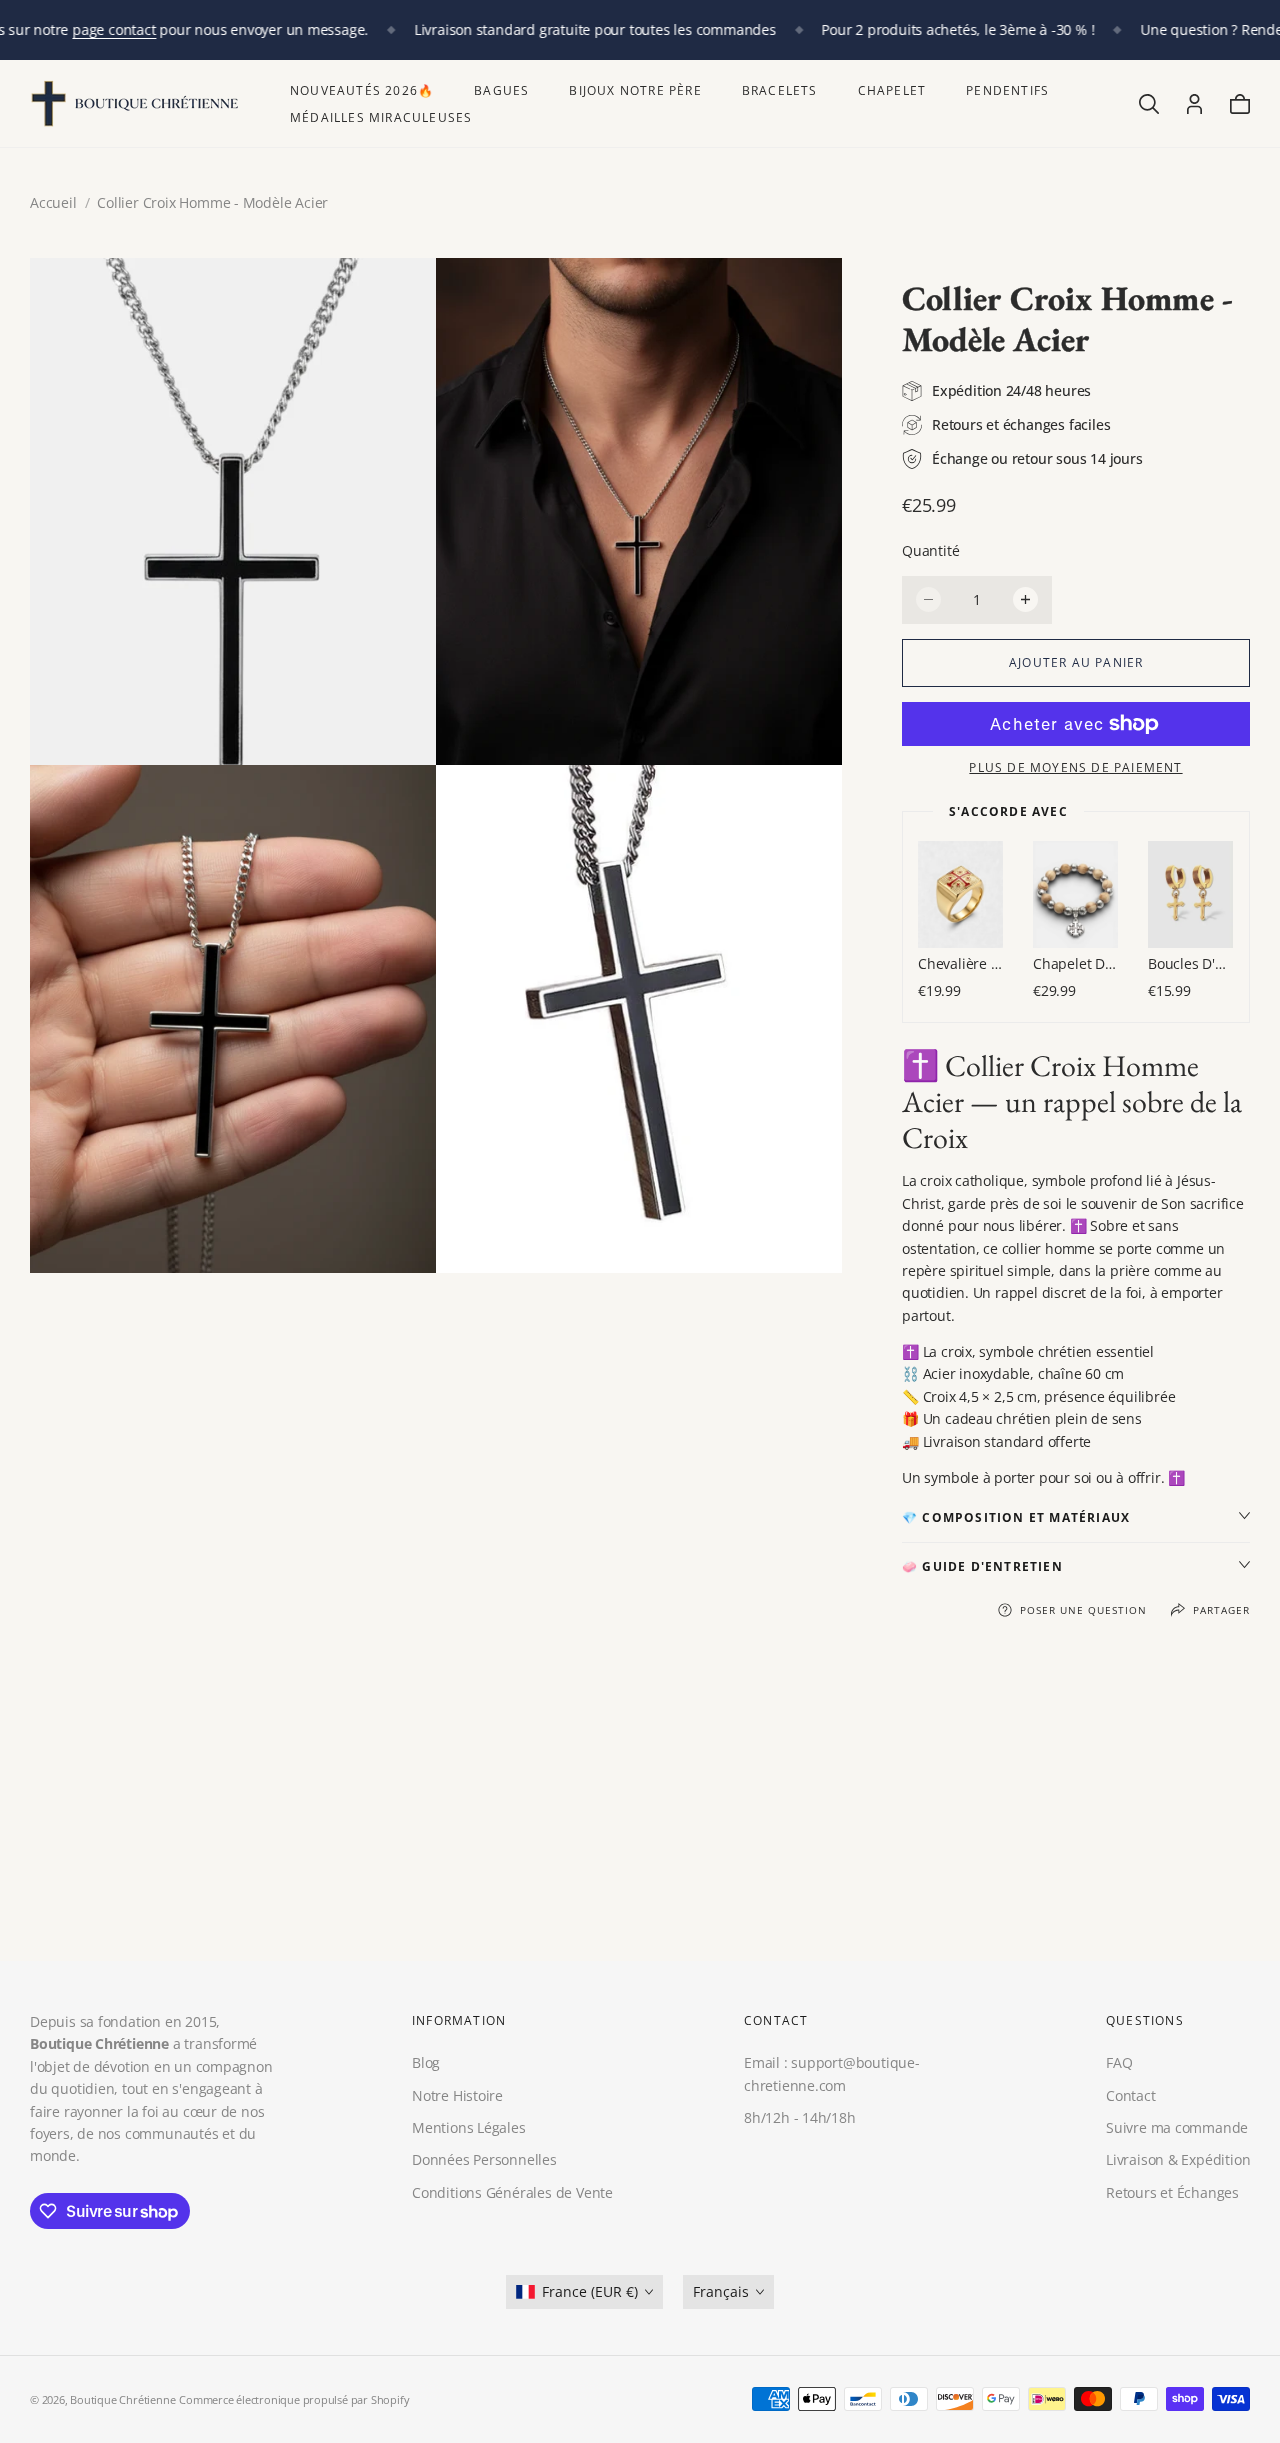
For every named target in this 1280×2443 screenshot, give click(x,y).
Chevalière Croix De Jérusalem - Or (960, 963)
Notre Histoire (457, 2094)
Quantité (930, 550)
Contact (1131, 2094)
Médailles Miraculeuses (381, 117)
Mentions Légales (469, 2127)
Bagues (501, 90)
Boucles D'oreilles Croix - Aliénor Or (1190, 963)
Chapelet (892, 90)
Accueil (53, 202)
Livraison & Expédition (1178, 2159)
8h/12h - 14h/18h (800, 2117)
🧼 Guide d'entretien (982, 1566)
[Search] (1149, 104)
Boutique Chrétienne (122, 2399)
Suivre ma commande (1177, 2127)
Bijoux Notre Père (635, 90)
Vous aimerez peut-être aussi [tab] (640, 1814)
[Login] (1194, 104)
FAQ (1119, 2062)
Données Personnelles (484, 2159)
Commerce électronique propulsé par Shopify (294, 2399)
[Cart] (1240, 104)
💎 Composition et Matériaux (1016, 1517)
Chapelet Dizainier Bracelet (1075, 963)
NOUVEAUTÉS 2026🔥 (362, 90)
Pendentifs (1007, 90)
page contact (113, 29)
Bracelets (780, 90)
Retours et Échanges (1172, 2192)
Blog (426, 2062)
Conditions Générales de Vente (512, 2192)
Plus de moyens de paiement (1075, 767)
